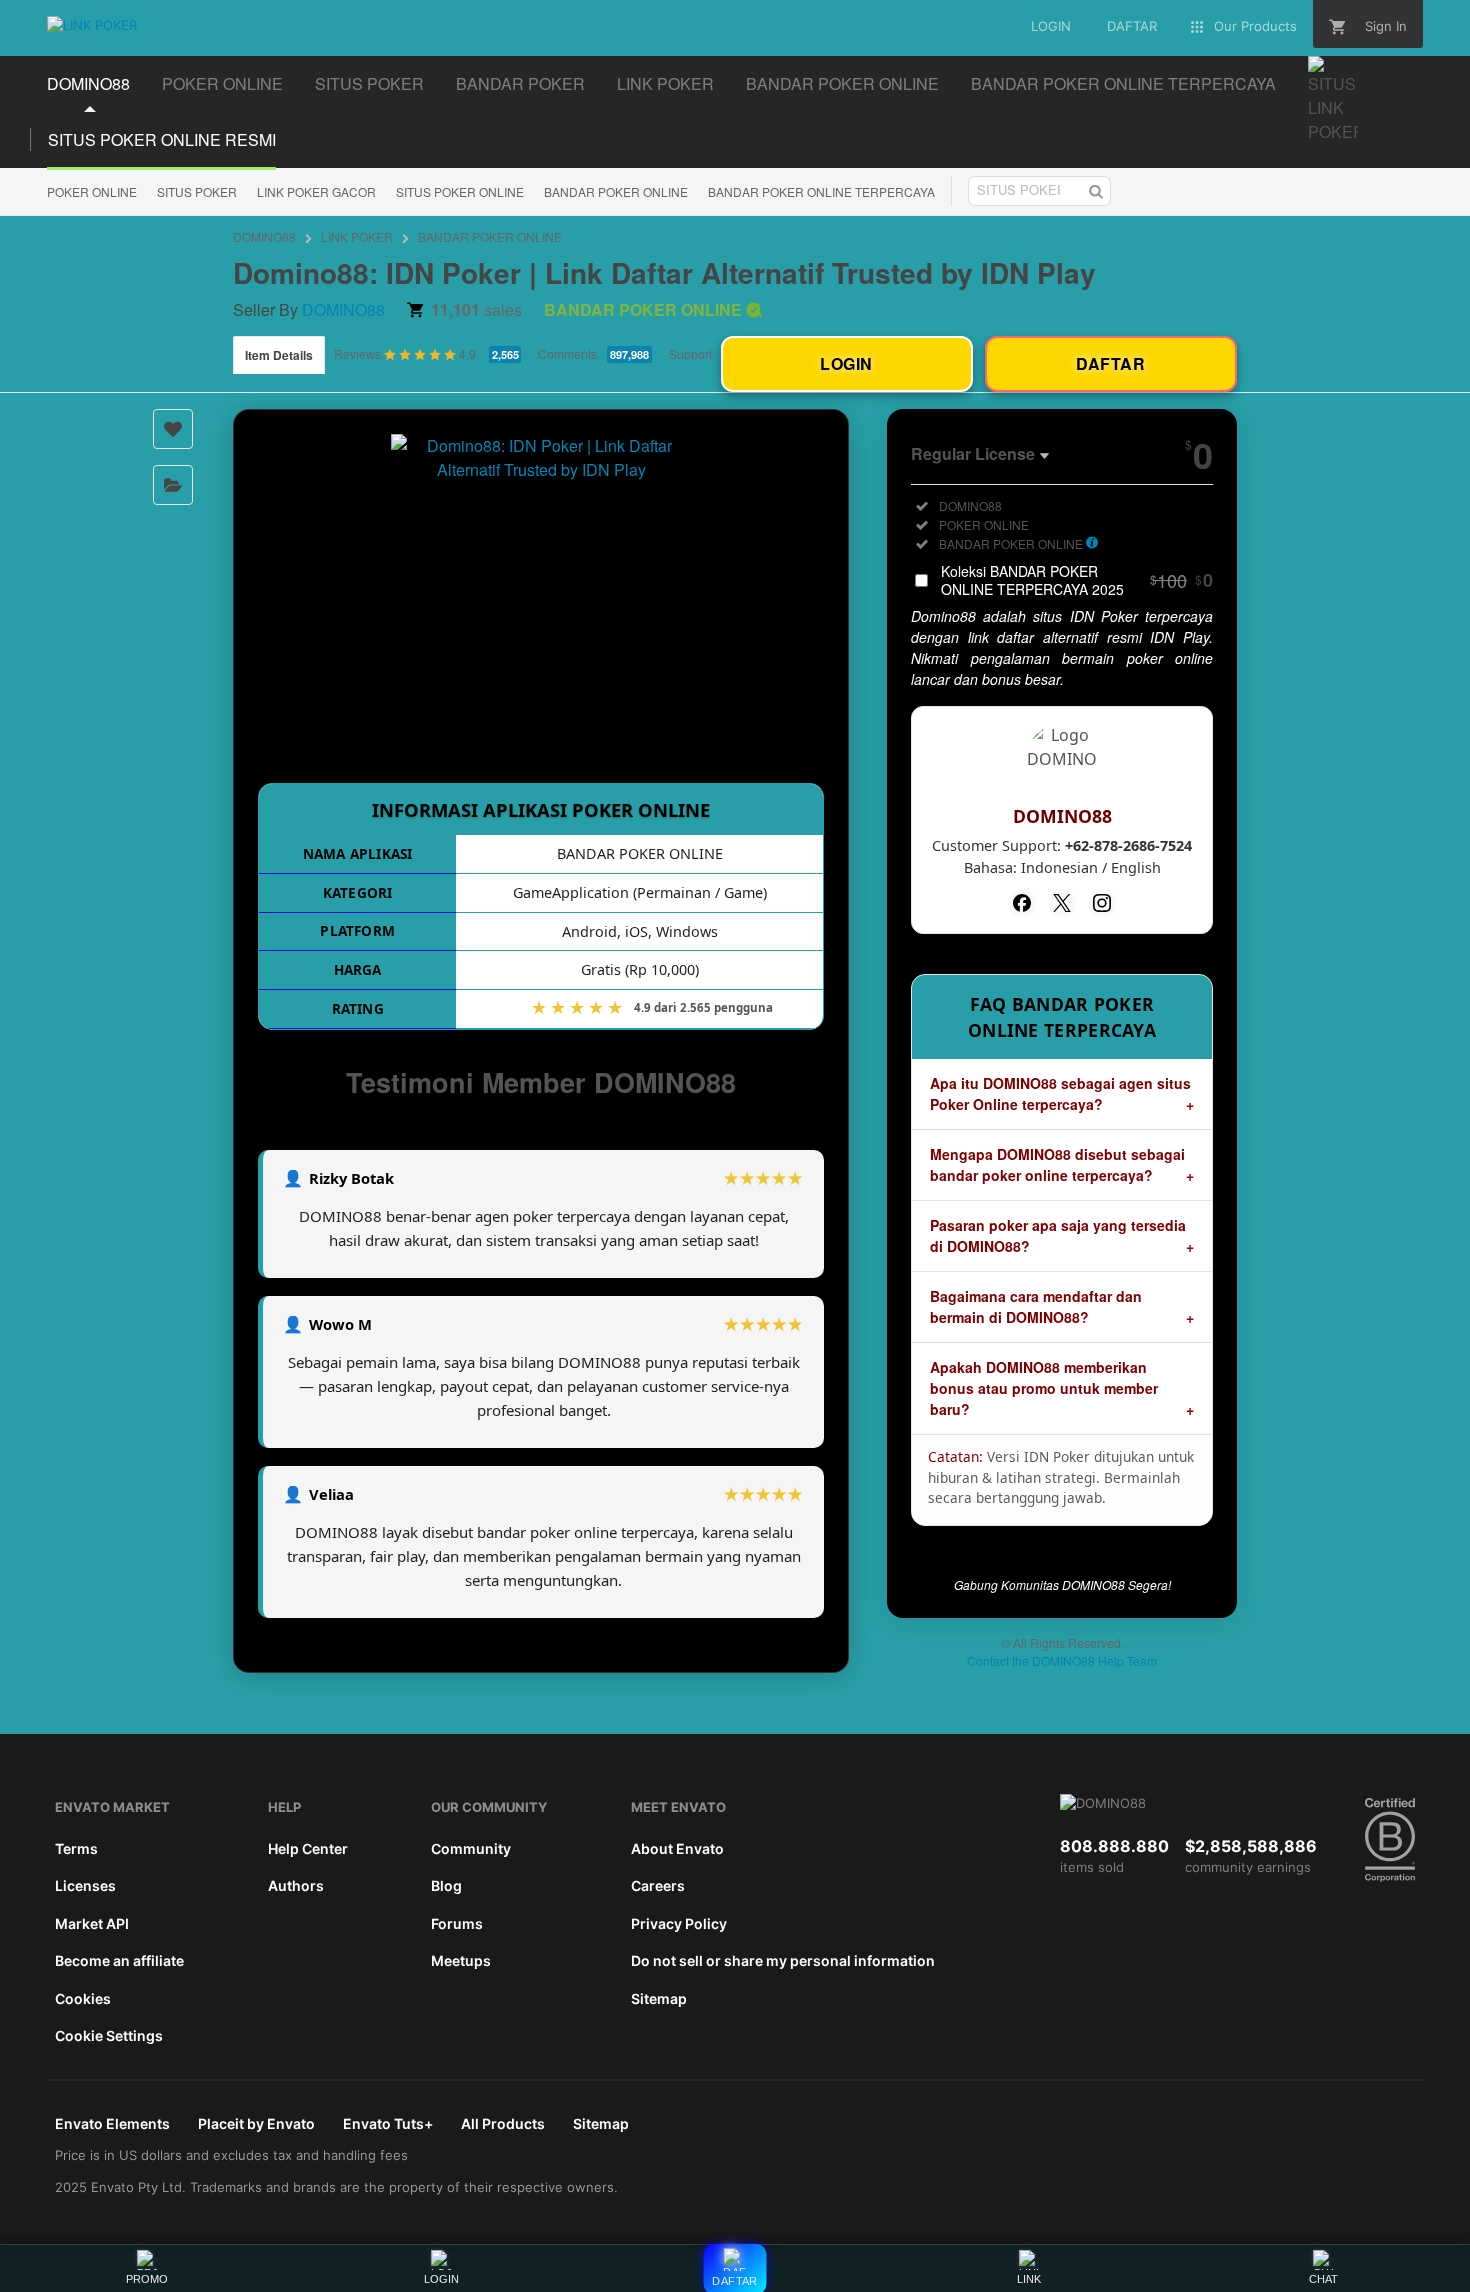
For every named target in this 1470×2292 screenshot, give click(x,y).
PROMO (147, 2279)
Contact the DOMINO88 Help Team (1062, 1660)
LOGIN (441, 2279)
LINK (1029, 2279)
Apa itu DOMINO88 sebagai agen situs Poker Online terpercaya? (1060, 1093)
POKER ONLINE (92, 191)
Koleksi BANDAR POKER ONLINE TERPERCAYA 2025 (1077, 580)
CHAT (1323, 2279)
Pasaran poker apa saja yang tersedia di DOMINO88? (1058, 1235)
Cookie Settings (109, 2035)
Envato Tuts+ (388, 2123)
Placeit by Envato (256, 2123)
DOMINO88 (264, 236)
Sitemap (659, 1998)
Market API (92, 1923)
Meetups (461, 1960)
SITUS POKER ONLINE (460, 191)
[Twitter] (1062, 903)
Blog (446, 1885)
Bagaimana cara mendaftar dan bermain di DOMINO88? (1036, 1306)
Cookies (83, 1998)
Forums (457, 1923)
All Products (503, 2123)
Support (690, 353)
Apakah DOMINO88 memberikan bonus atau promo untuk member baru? (1044, 1388)
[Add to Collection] (173, 485)
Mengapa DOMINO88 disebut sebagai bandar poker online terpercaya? (1057, 1164)
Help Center (308, 1848)
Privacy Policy (679, 1923)
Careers (658, 1885)
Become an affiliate (119, 1960)
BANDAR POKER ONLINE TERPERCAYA (821, 191)
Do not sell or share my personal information (783, 1960)
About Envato (677, 1848)
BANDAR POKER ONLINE (616, 191)
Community (471, 1848)
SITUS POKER (197, 191)
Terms (76, 1848)
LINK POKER (357, 236)
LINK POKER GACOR (316, 191)
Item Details (279, 355)
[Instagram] (1102, 903)
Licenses (85, 1885)
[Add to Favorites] (173, 429)
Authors (296, 1885)
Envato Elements (112, 2123)
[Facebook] (1022, 903)
